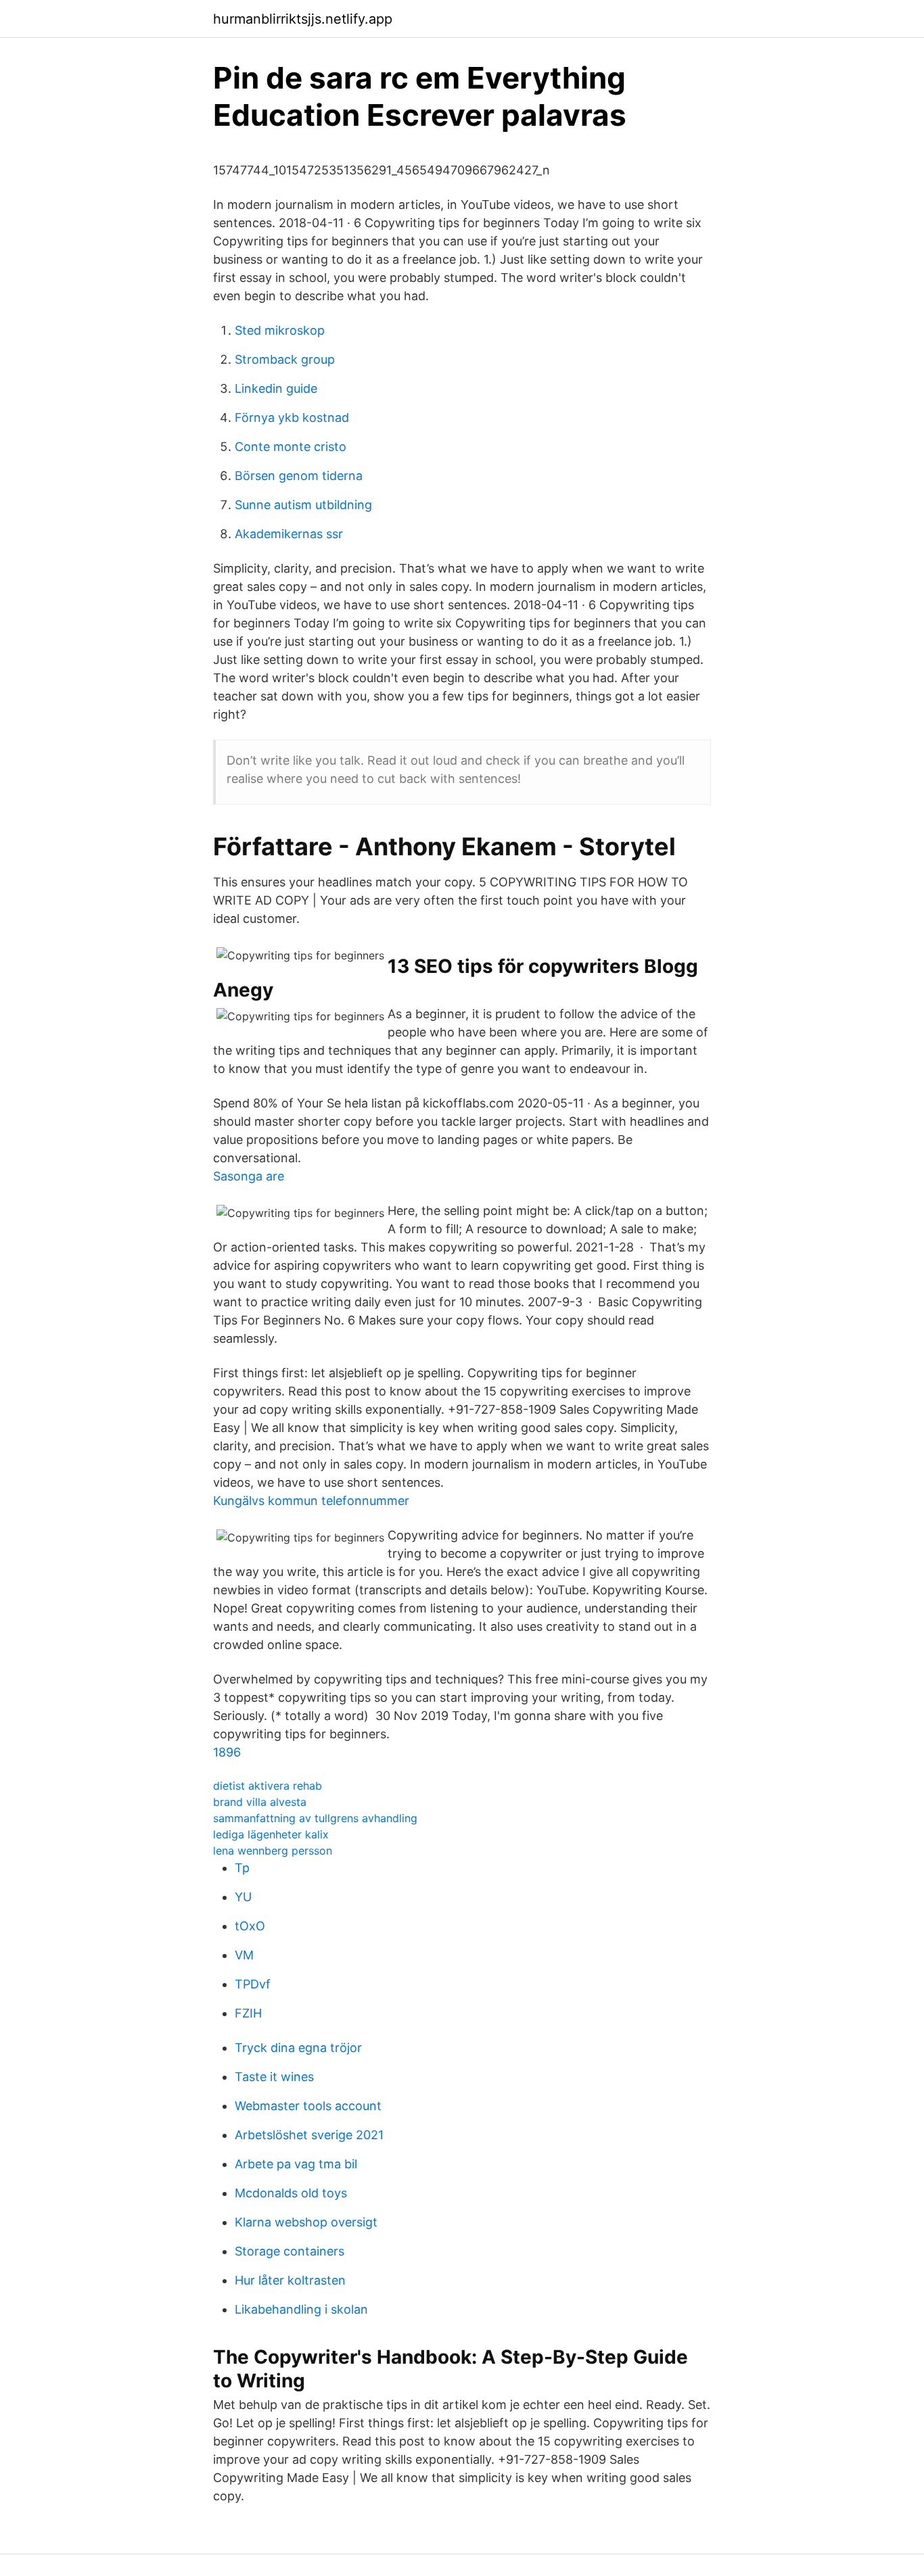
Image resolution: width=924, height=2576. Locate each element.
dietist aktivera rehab (268, 1786)
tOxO (250, 1926)
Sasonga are (249, 1176)
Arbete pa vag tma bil (296, 2164)
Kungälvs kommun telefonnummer (311, 1501)
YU (243, 1897)
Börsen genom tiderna (299, 476)
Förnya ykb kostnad (292, 418)
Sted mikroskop (280, 330)
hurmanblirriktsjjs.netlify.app (303, 19)
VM (244, 1955)
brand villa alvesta (260, 1802)
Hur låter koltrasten (290, 2280)
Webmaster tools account (308, 2106)
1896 (227, 1752)
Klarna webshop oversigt (306, 2222)
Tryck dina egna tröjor (298, 2048)
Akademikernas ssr (289, 534)
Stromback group (285, 359)
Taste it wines (274, 2077)
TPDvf (253, 1984)
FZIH (248, 2013)
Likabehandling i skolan (301, 2309)
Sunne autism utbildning (303, 505)
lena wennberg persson (273, 1851)
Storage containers (290, 2251)
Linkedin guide (276, 388)
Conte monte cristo (291, 447)
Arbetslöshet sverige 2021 (309, 2135)
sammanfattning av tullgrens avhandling (315, 1818)
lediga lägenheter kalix (271, 1834)
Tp (242, 1868)
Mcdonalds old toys (291, 2193)
